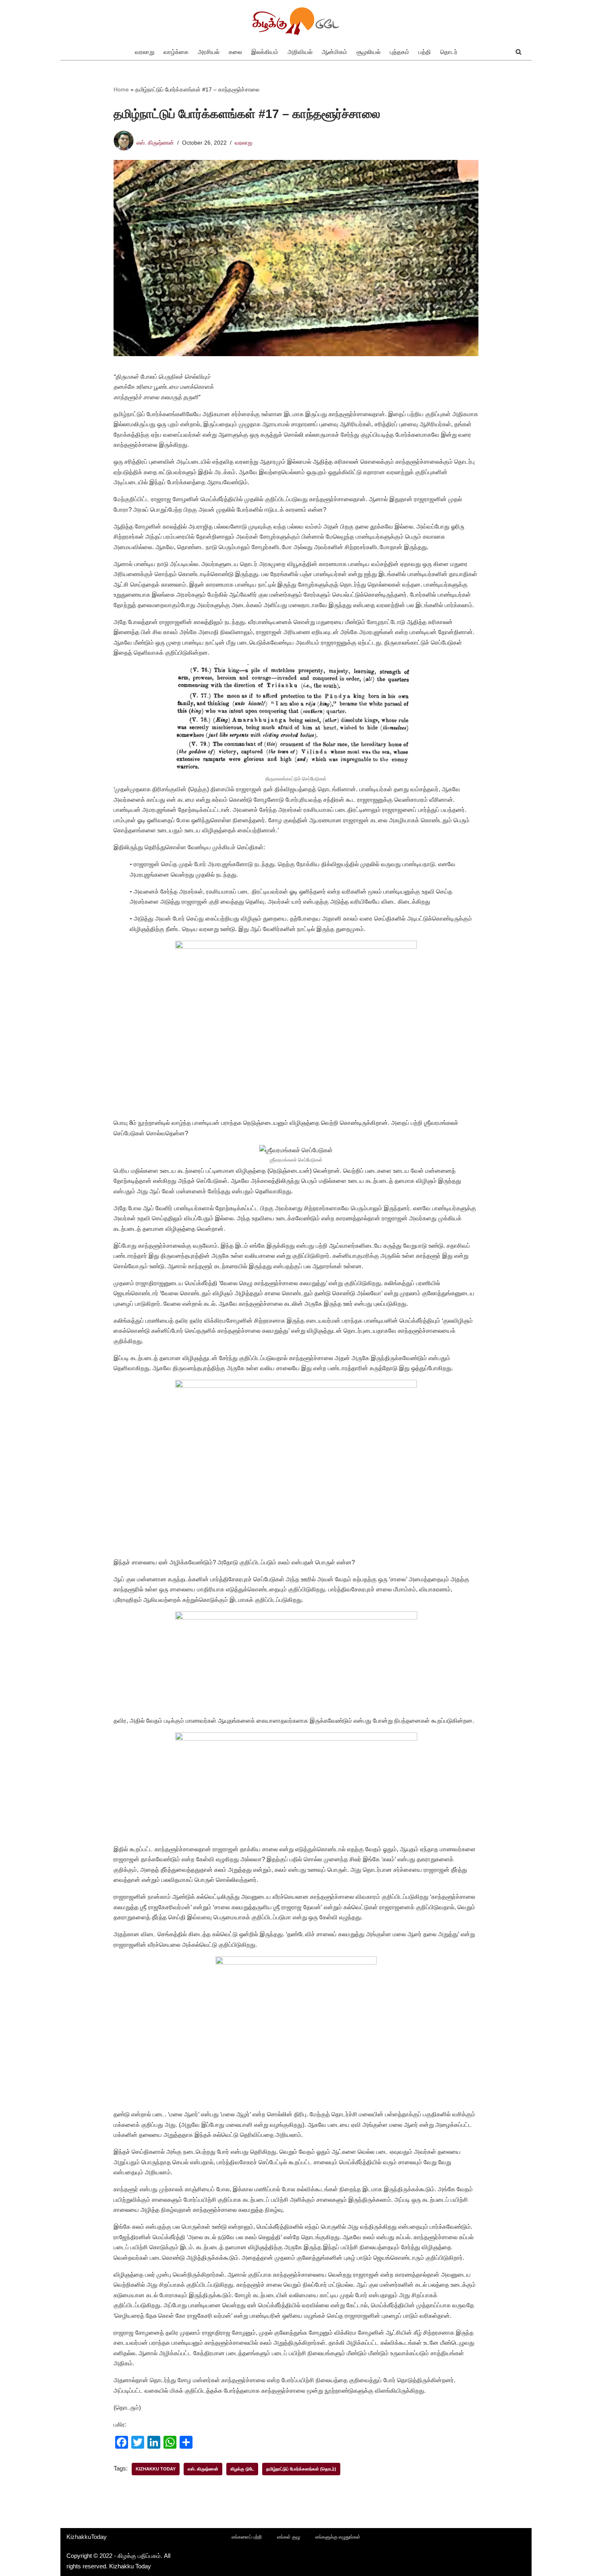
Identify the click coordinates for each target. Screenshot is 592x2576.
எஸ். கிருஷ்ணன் (155, 143)
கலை (235, 52)
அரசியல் (209, 52)
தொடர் (449, 52)
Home (121, 89)
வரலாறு (145, 52)
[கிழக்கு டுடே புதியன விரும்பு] (296, 22)
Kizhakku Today (156, 2469)
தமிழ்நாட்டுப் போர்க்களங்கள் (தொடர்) (301, 2469)
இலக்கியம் (265, 52)
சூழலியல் (368, 52)
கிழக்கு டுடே (242, 2469)
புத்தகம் (399, 52)
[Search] (519, 52)
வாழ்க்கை (176, 52)
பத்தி (425, 52)
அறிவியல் (300, 52)
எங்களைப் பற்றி (247, 2537)
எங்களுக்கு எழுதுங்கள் (338, 2537)
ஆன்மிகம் (334, 52)
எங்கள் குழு (289, 2537)
